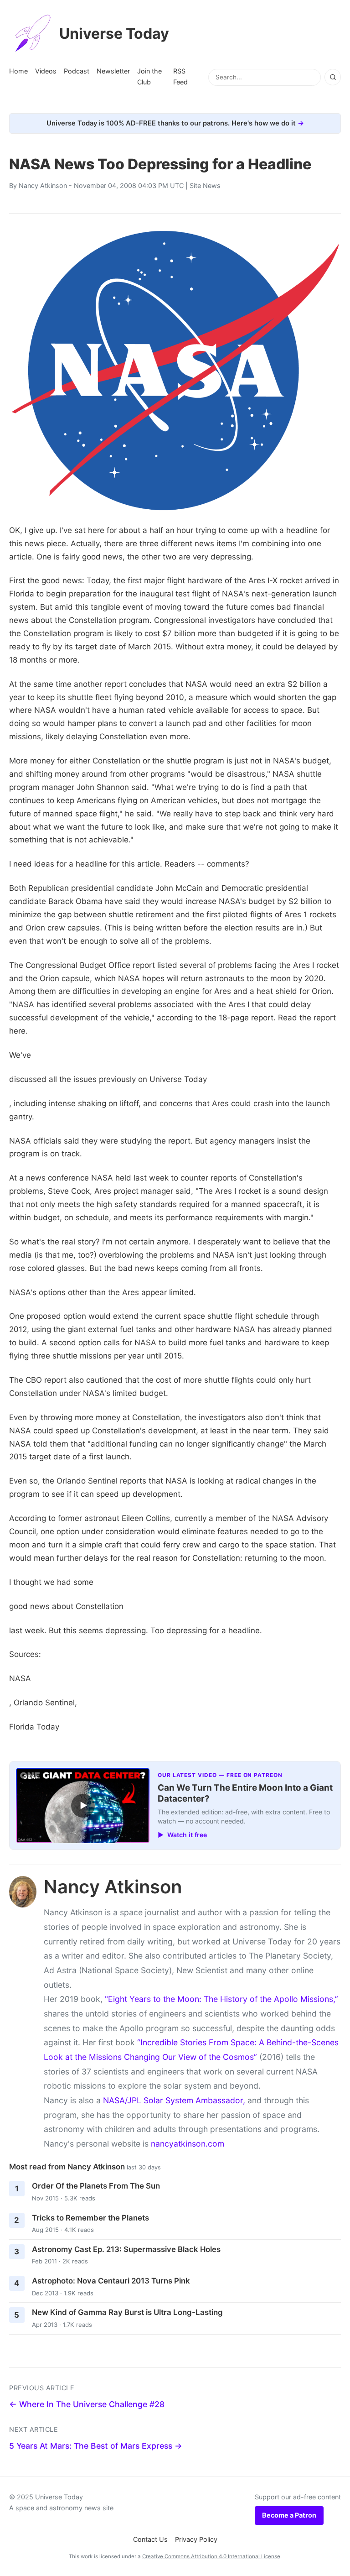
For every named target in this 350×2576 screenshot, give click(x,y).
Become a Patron (289, 2515)
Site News (205, 185)
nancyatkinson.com (188, 2144)
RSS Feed (180, 76)
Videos (46, 71)
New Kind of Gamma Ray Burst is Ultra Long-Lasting (127, 2312)
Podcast (77, 71)
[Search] (333, 77)
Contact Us (150, 2539)
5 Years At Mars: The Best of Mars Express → (96, 2446)
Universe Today (114, 34)
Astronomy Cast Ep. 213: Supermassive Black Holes (126, 2249)
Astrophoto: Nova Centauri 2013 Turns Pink (111, 2281)
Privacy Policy (196, 2539)
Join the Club (149, 76)
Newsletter (113, 71)
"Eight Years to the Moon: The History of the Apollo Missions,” (221, 1999)
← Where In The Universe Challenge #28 (87, 2404)
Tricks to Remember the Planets (90, 2218)
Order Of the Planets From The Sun (96, 2186)
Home (18, 71)
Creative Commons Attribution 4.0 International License (211, 2556)
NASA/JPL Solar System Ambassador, (174, 2100)
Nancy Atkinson (43, 185)
